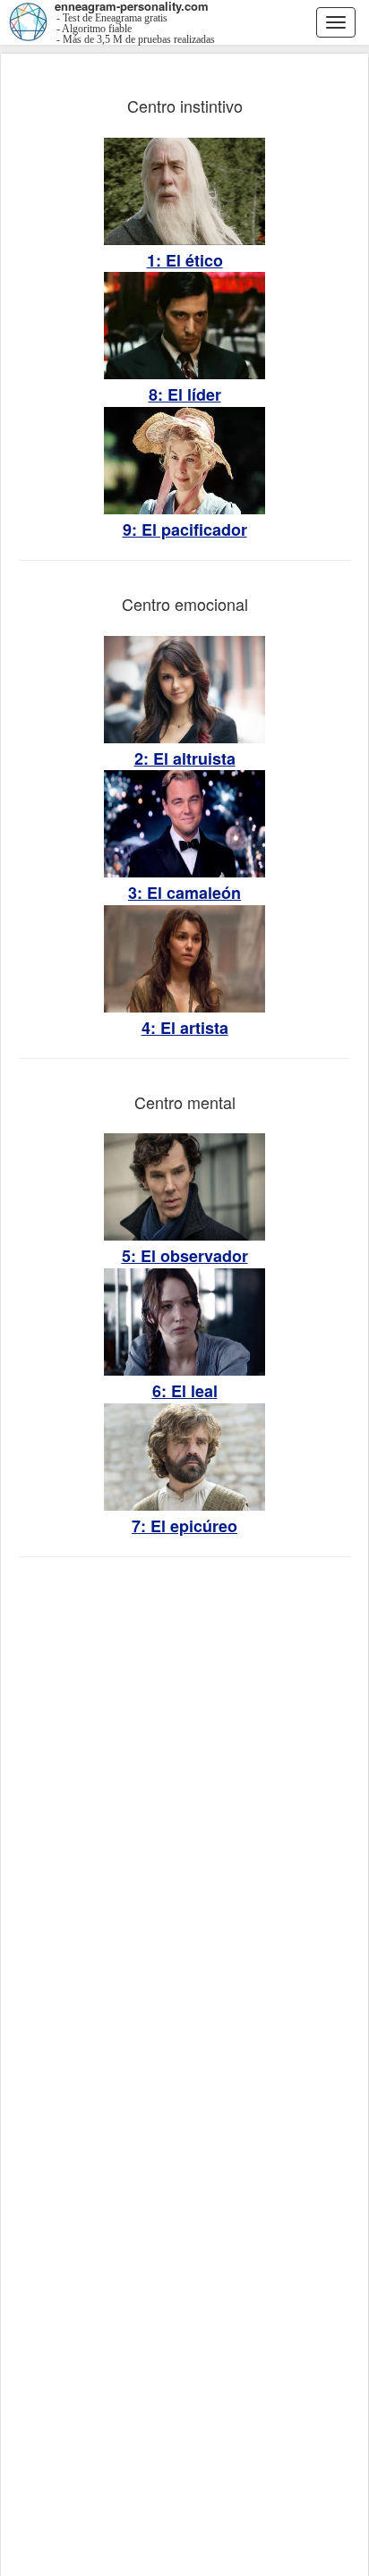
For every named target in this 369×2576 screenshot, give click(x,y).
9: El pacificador (185, 530)
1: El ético (185, 261)
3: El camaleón (184, 893)
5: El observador (185, 1256)
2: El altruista (185, 759)
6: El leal (185, 1391)
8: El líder (185, 395)
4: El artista (185, 1028)
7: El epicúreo (184, 1526)
